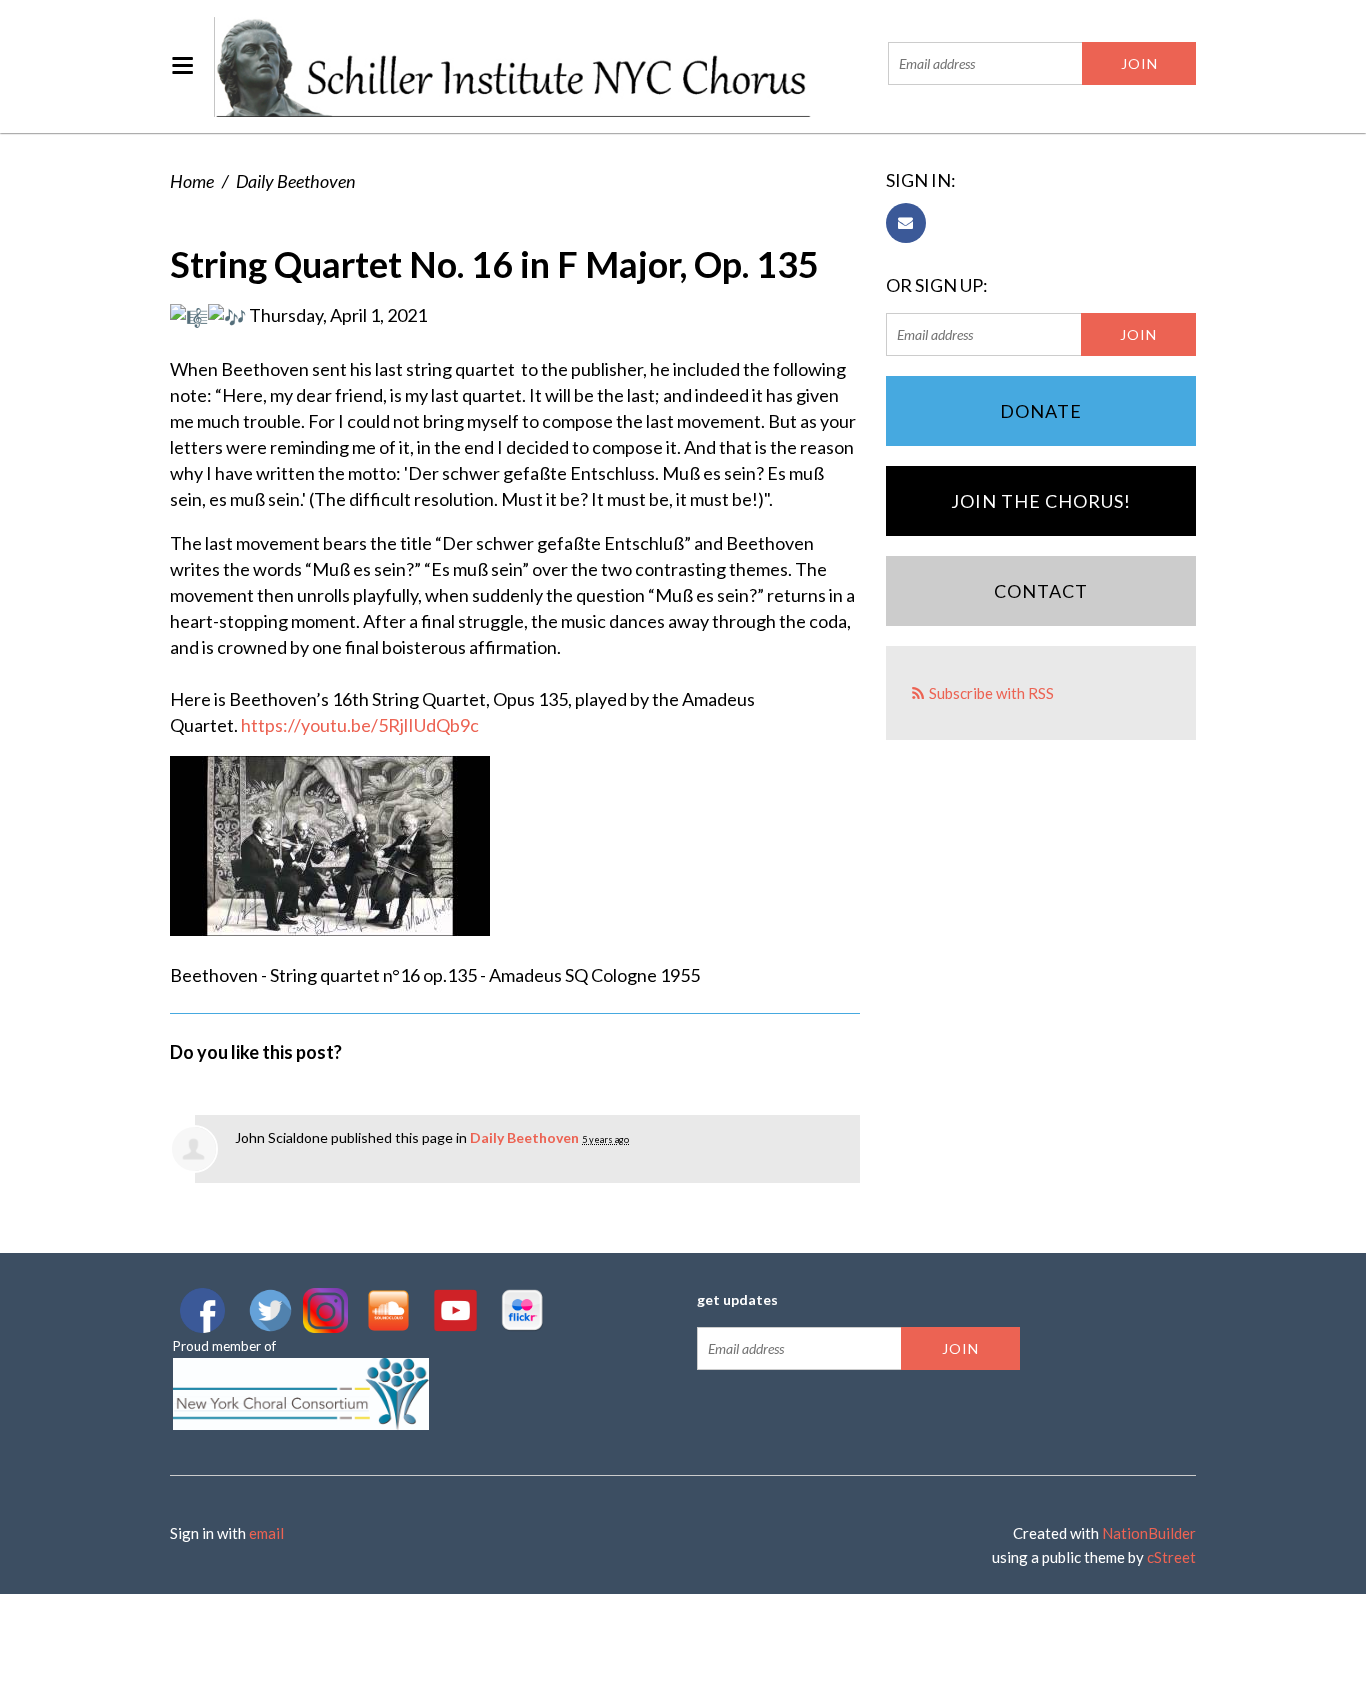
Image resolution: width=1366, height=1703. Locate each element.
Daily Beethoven (295, 181)
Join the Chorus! (1041, 501)
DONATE (1041, 411)
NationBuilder (1149, 1533)
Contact (1041, 591)
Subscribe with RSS (991, 693)
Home (192, 181)
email (266, 1533)
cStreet (1171, 1557)
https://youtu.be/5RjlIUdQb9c (360, 725)
